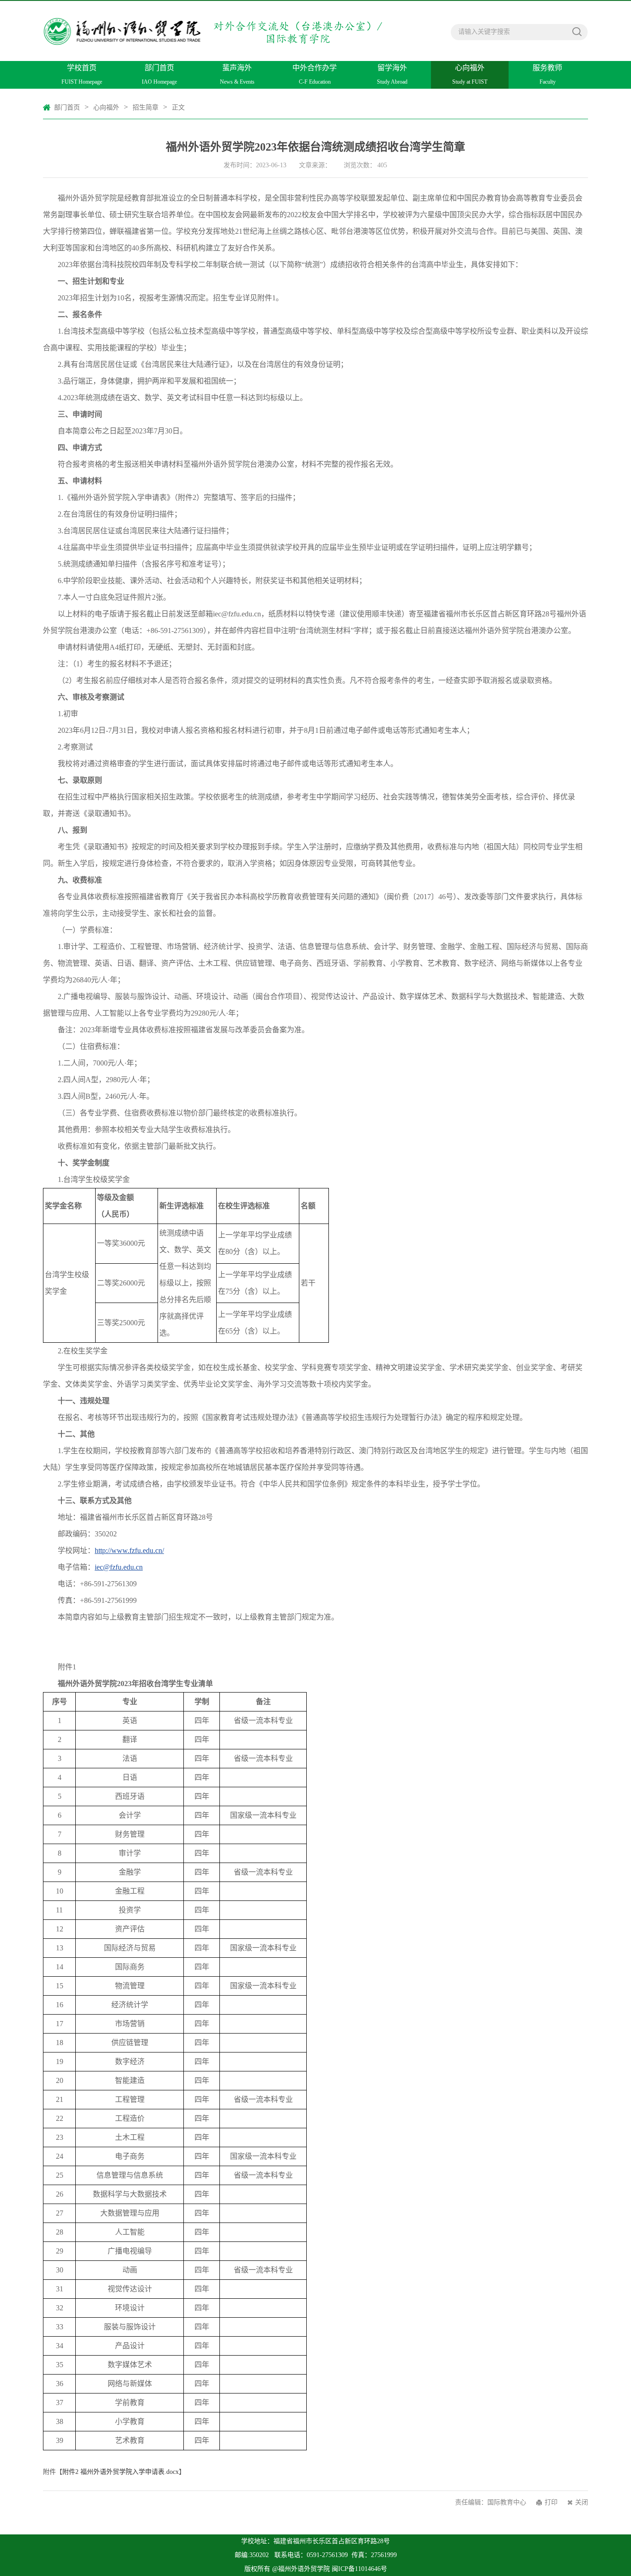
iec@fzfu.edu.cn (119, 1567)
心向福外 (470, 74)
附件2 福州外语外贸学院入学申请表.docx (121, 2472)
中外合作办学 (315, 74)
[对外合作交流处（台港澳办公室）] (216, 25)
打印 (551, 2502)
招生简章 (146, 107)
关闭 (582, 2502)
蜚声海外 (237, 74)
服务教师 (547, 74)
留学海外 (392, 74)
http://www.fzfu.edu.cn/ (129, 1550)
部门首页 (159, 74)
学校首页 (82, 74)
